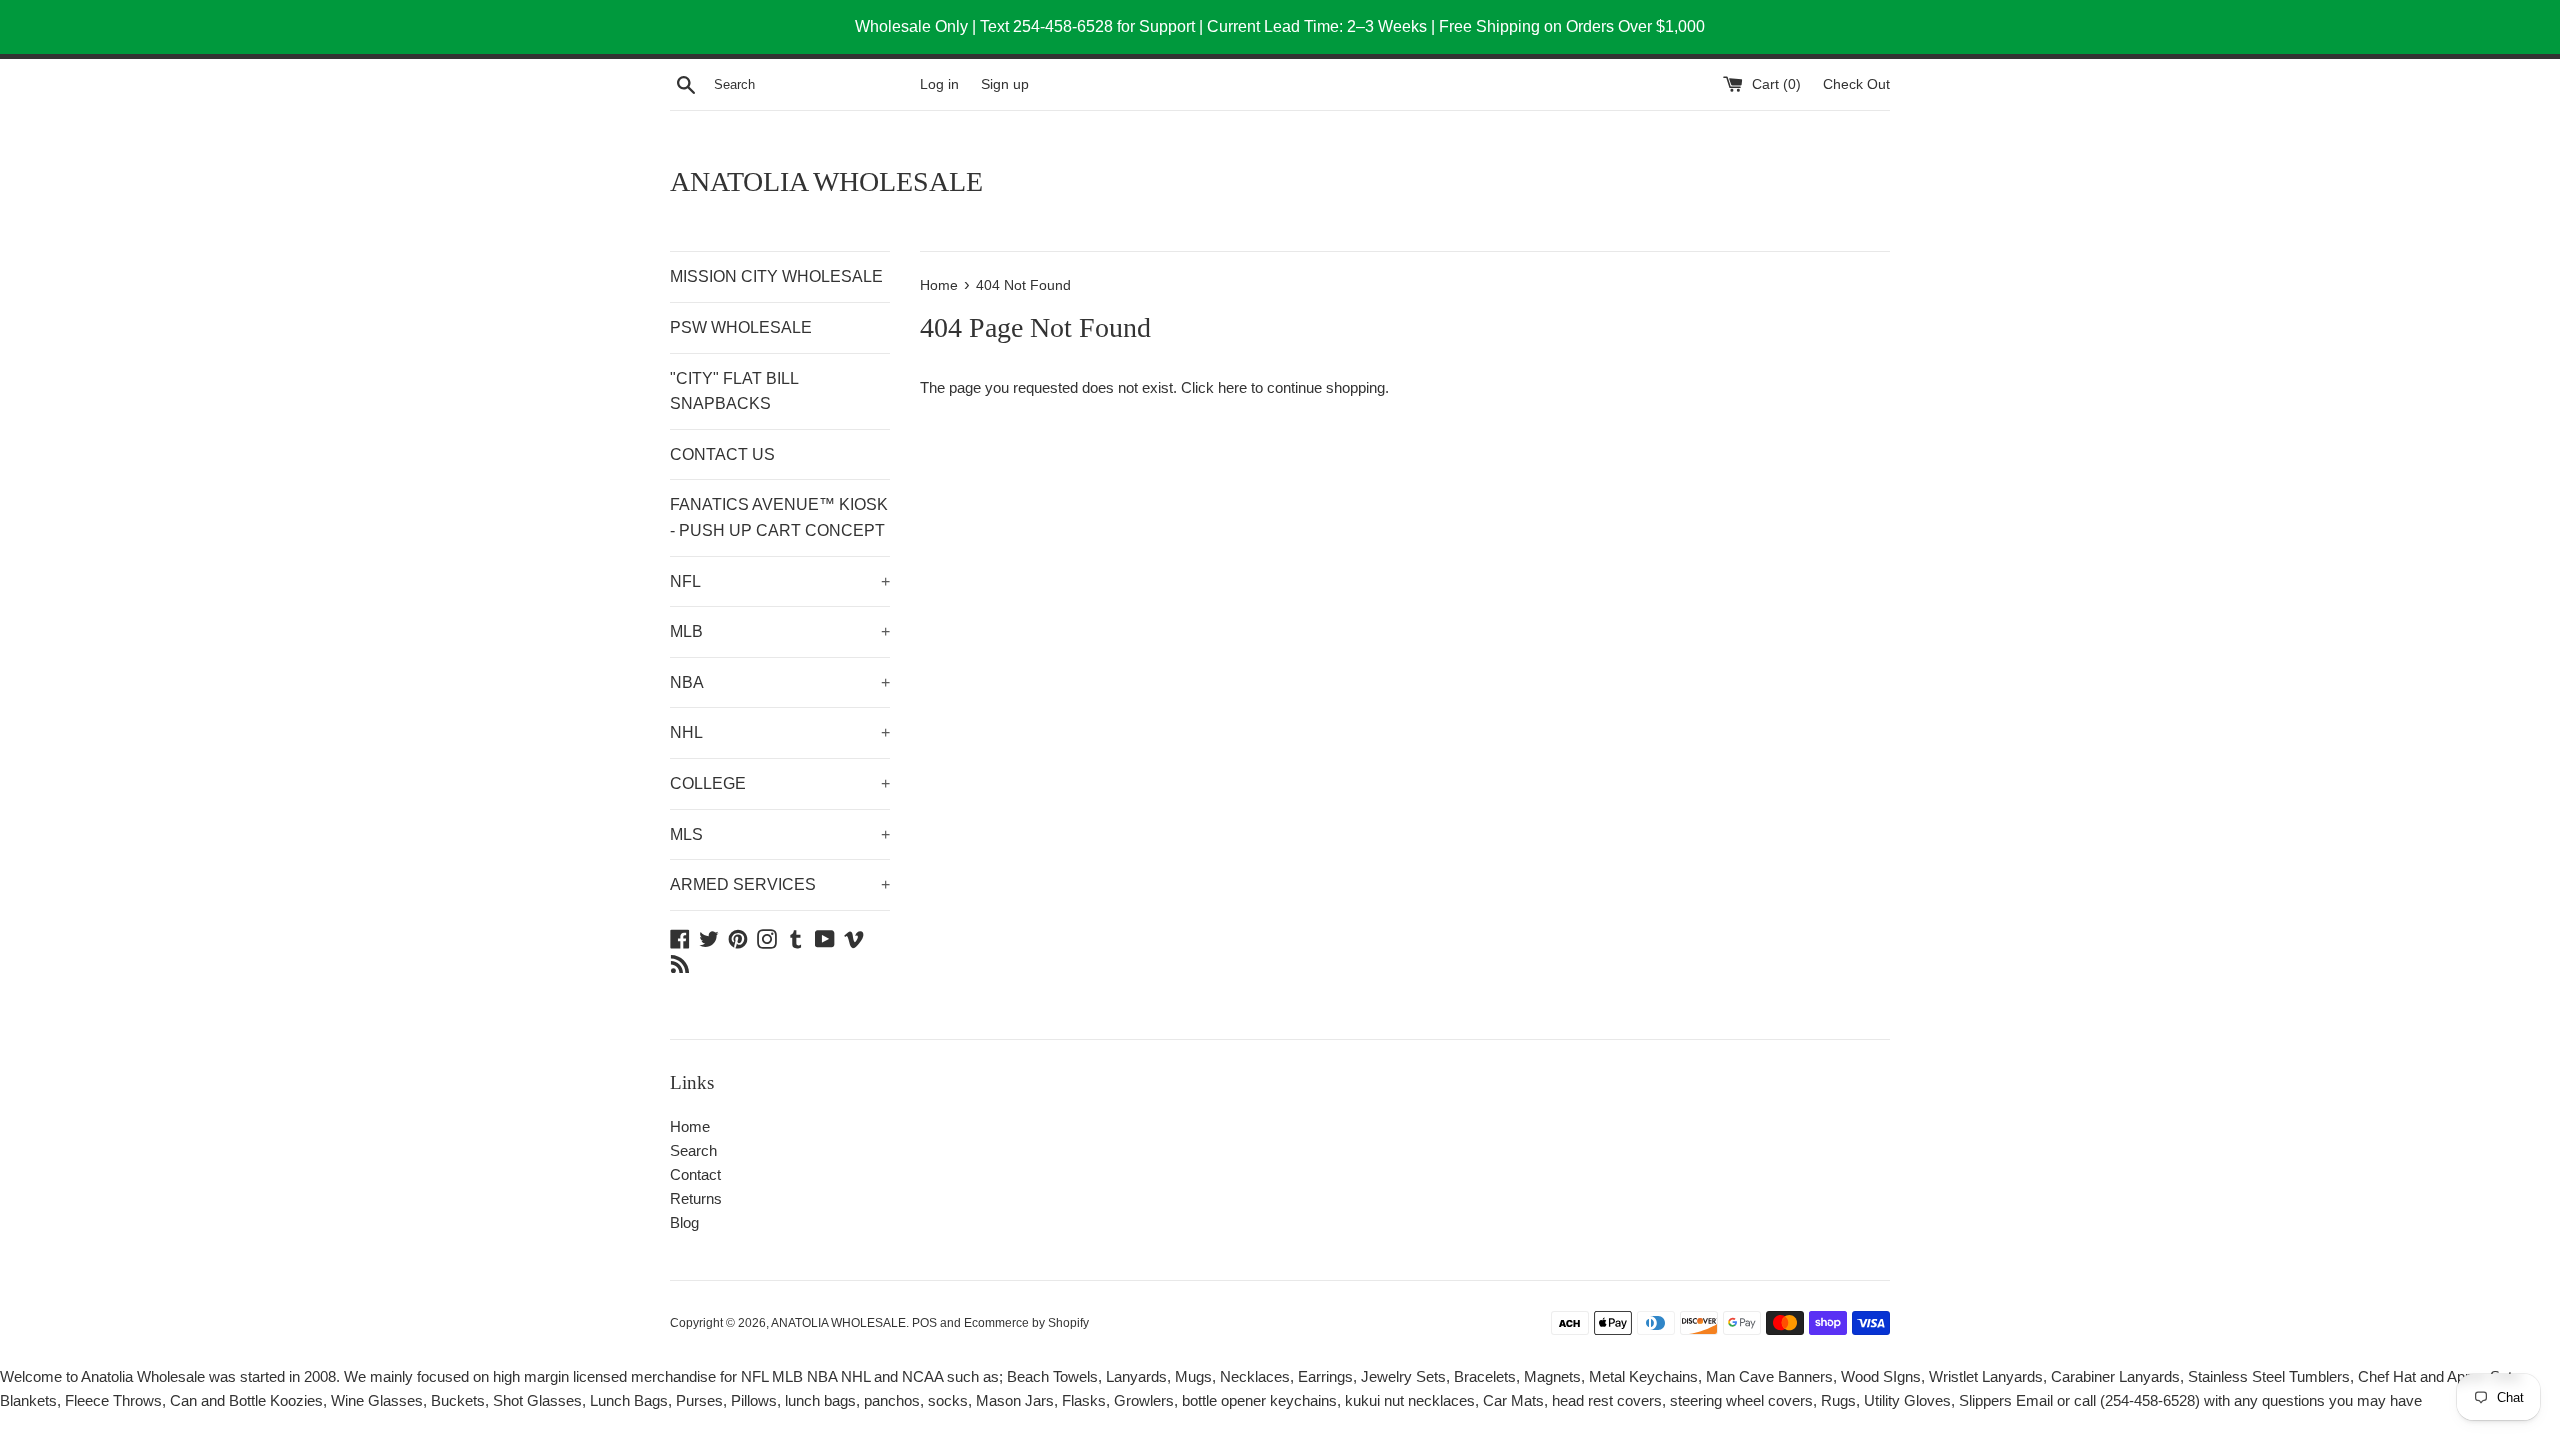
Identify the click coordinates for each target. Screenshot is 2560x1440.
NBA (780, 682)
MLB (780, 631)
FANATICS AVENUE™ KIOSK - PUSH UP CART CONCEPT (779, 517)
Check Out (1856, 84)
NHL (780, 732)
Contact (695, 1174)
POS (924, 1323)
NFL (780, 581)
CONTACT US (722, 454)
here (1232, 387)
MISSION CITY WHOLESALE (776, 276)
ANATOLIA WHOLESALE (826, 181)
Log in (939, 84)
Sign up (1005, 84)
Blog (684, 1222)
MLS (780, 834)
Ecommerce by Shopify (1026, 1323)
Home (690, 1126)
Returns (696, 1198)
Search (693, 1150)
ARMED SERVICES (780, 884)
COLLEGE (780, 783)
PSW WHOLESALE (741, 327)
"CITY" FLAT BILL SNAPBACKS (734, 391)
